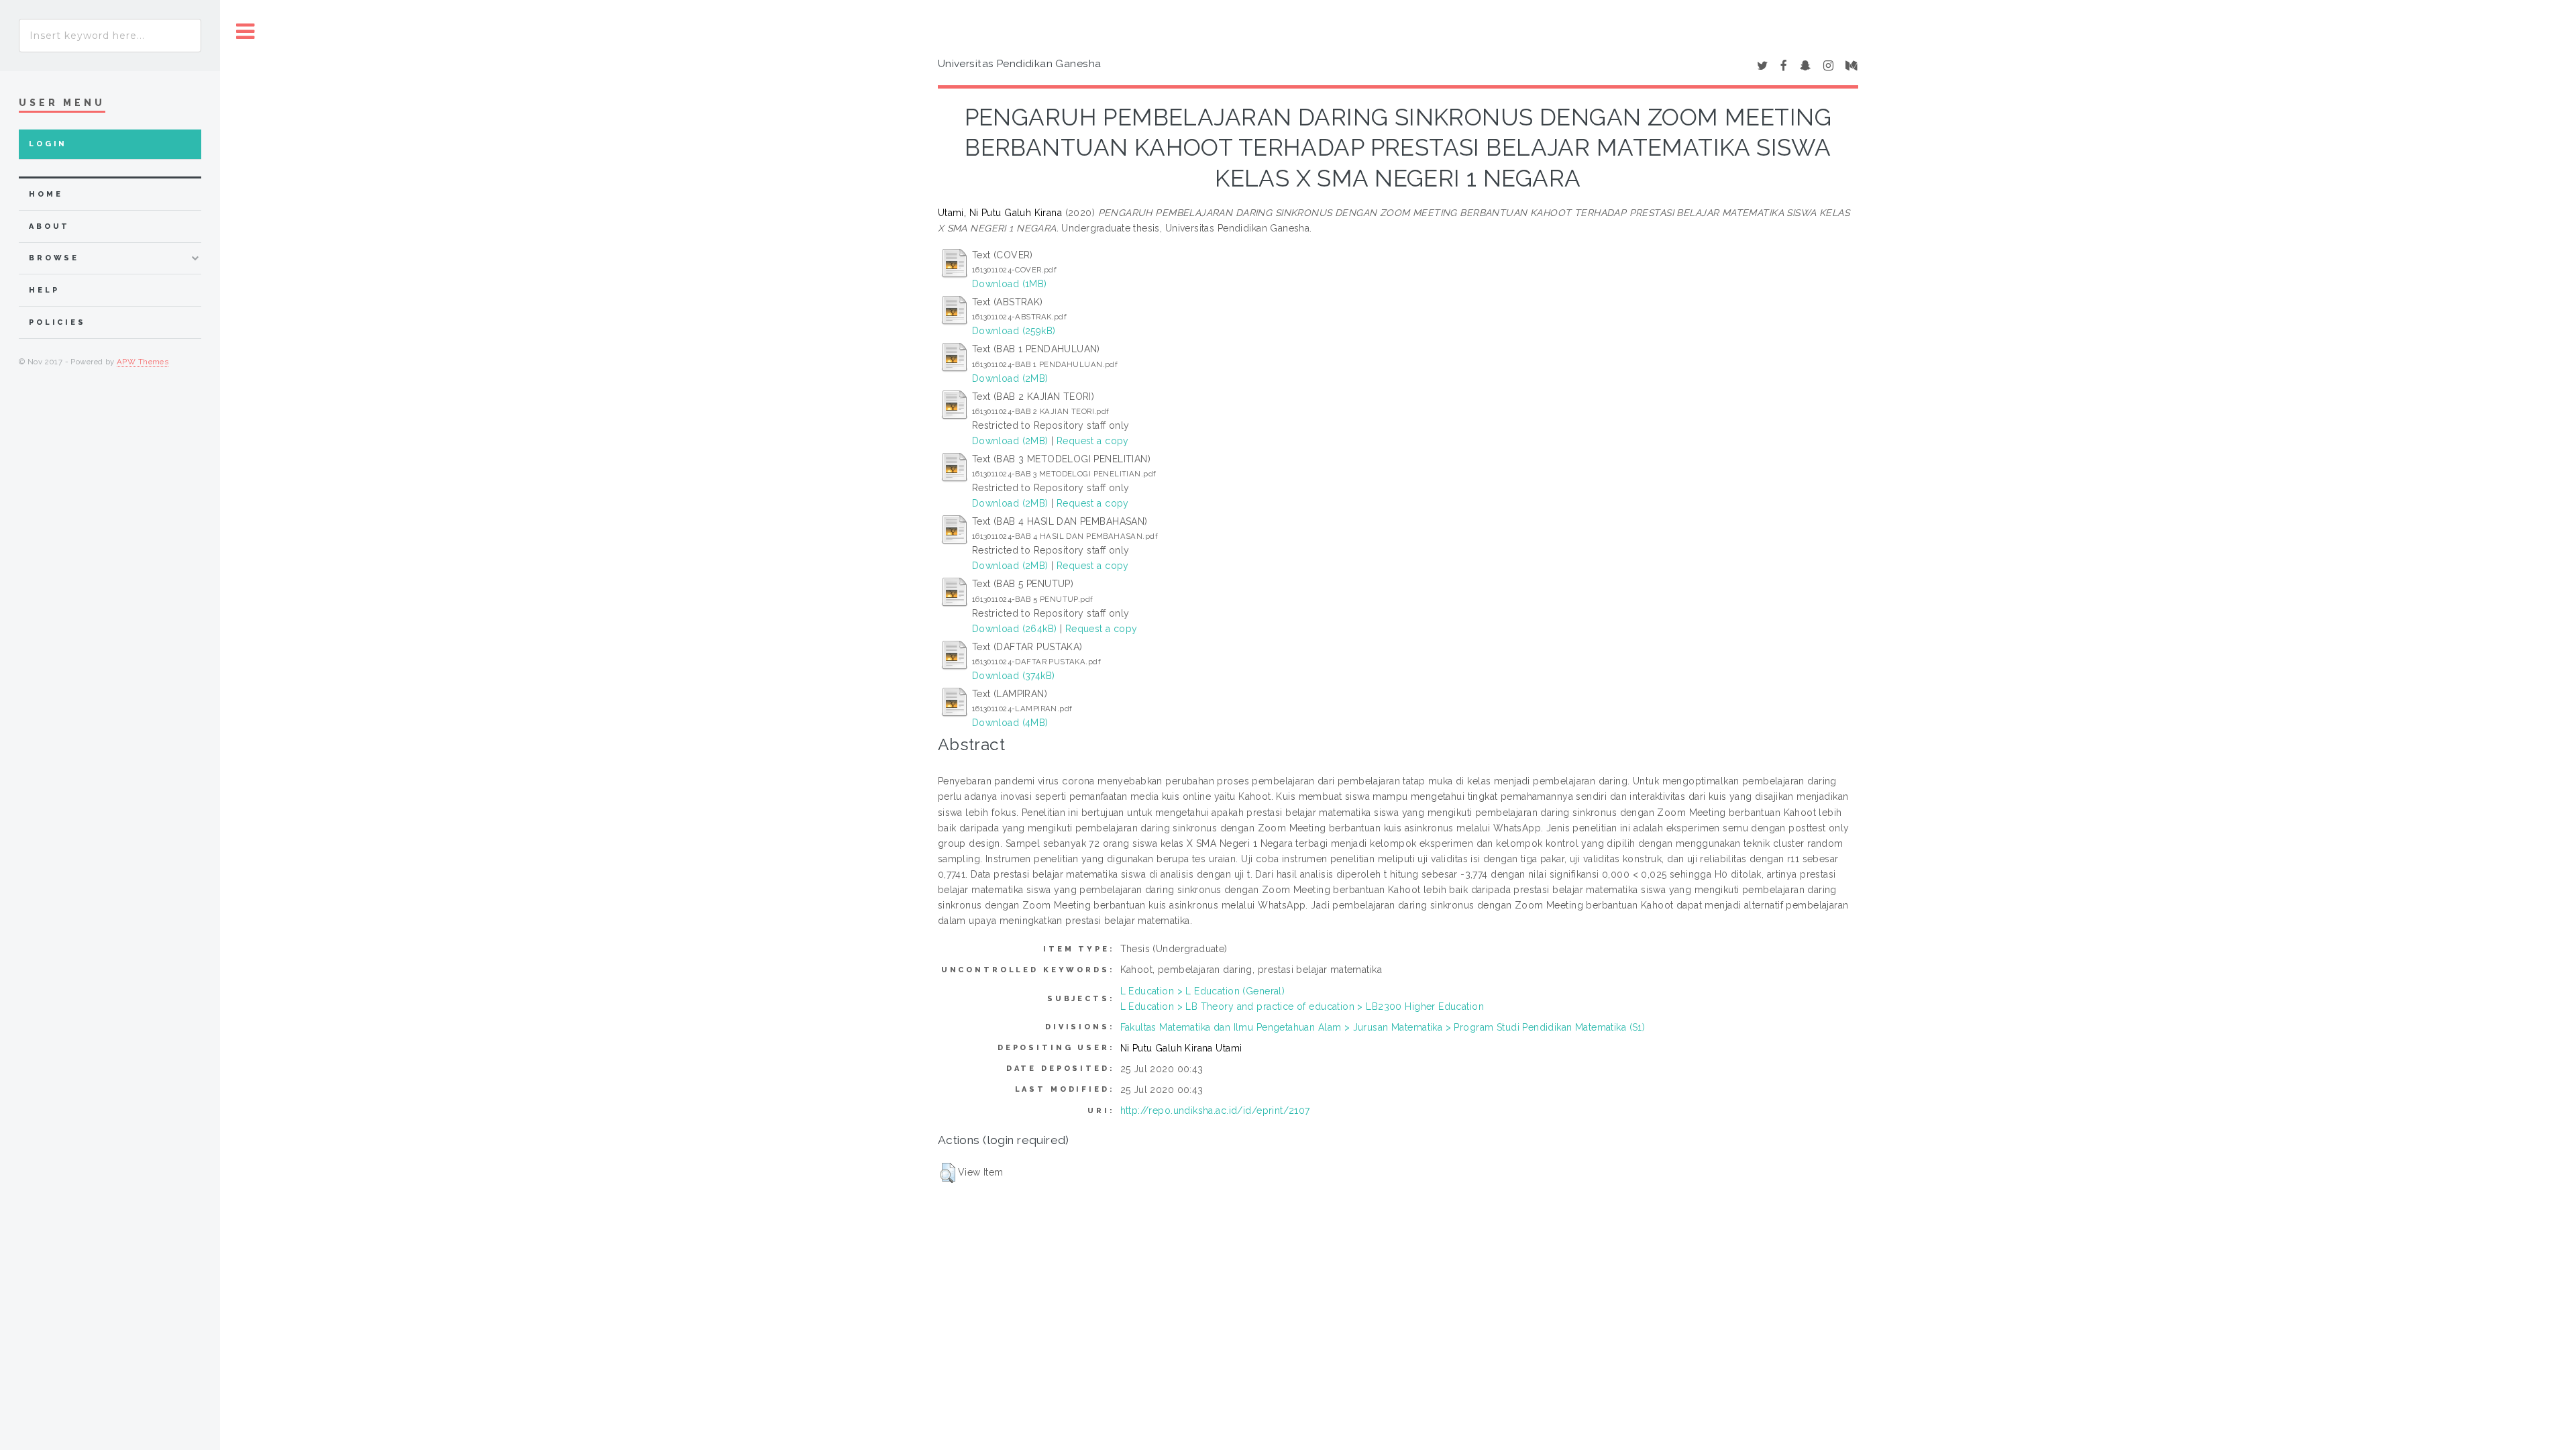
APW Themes (143, 362)
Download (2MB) (1010, 378)
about (49, 226)
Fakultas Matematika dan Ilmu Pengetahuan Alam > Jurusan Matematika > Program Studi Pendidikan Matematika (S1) (1383, 1027)
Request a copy (1093, 441)
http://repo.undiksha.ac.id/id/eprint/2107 (1215, 1110)
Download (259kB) (1014, 331)
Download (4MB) (1010, 723)
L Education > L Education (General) (1203, 991)
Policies (57, 322)
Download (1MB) (1010, 284)
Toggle (246, 32)
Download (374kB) (1014, 676)
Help (44, 290)
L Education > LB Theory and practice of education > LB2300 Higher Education (1302, 1006)
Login (48, 144)
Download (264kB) (1015, 629)
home (46, 194)
